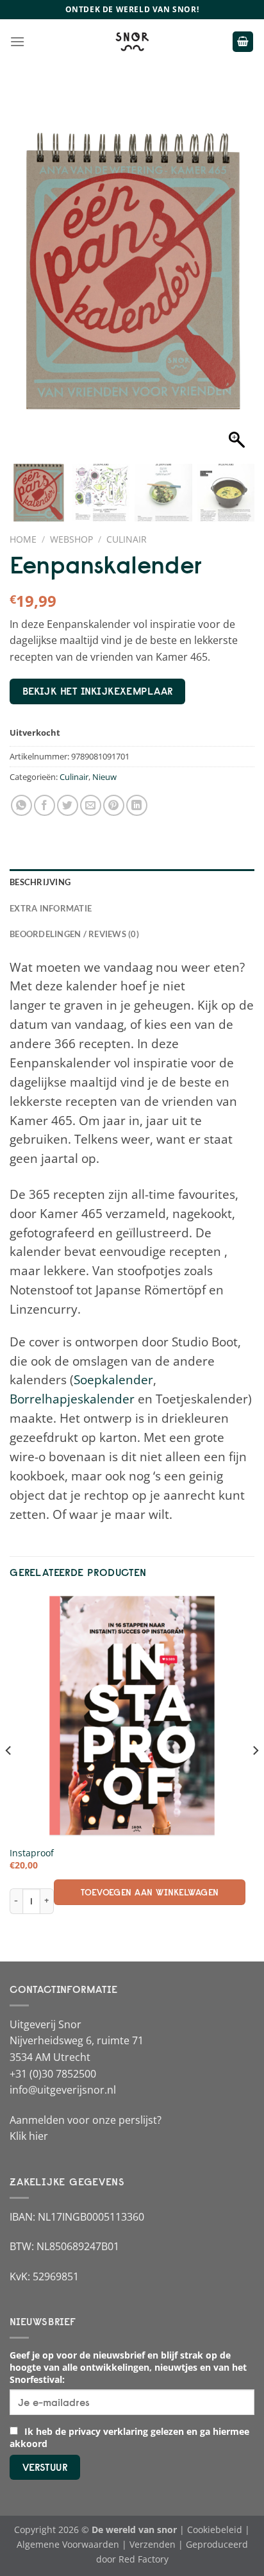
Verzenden (153, 2544)
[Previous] (9, 1776)
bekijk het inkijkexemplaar (98, 691)
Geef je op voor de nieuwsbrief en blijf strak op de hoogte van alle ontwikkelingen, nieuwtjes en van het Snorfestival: (128, 2367)
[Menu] (17, 41)
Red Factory (144, 2559)
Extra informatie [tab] (51, 908)
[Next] (255, 1776)
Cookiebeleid (215, 2529)
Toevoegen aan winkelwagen (150, 1892)
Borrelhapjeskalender (72, 1399)
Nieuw (104, 777)
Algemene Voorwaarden (68, 2544)
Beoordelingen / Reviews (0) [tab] (74, 934)
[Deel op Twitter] (68, 805)
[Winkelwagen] (243, 42)
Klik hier (29, 2136)
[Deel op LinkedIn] (137, 805)
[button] (238, 280)
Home (23, 539)
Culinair (127, 539)
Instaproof (32, 1853)
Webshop (71, 539)
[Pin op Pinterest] (114, 805)
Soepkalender (113, 1379)
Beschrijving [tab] (40, 882)
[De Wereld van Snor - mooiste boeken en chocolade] (132, 42)
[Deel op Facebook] (45, 805)
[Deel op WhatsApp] (21, 805)
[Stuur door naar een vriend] (91, 805)
